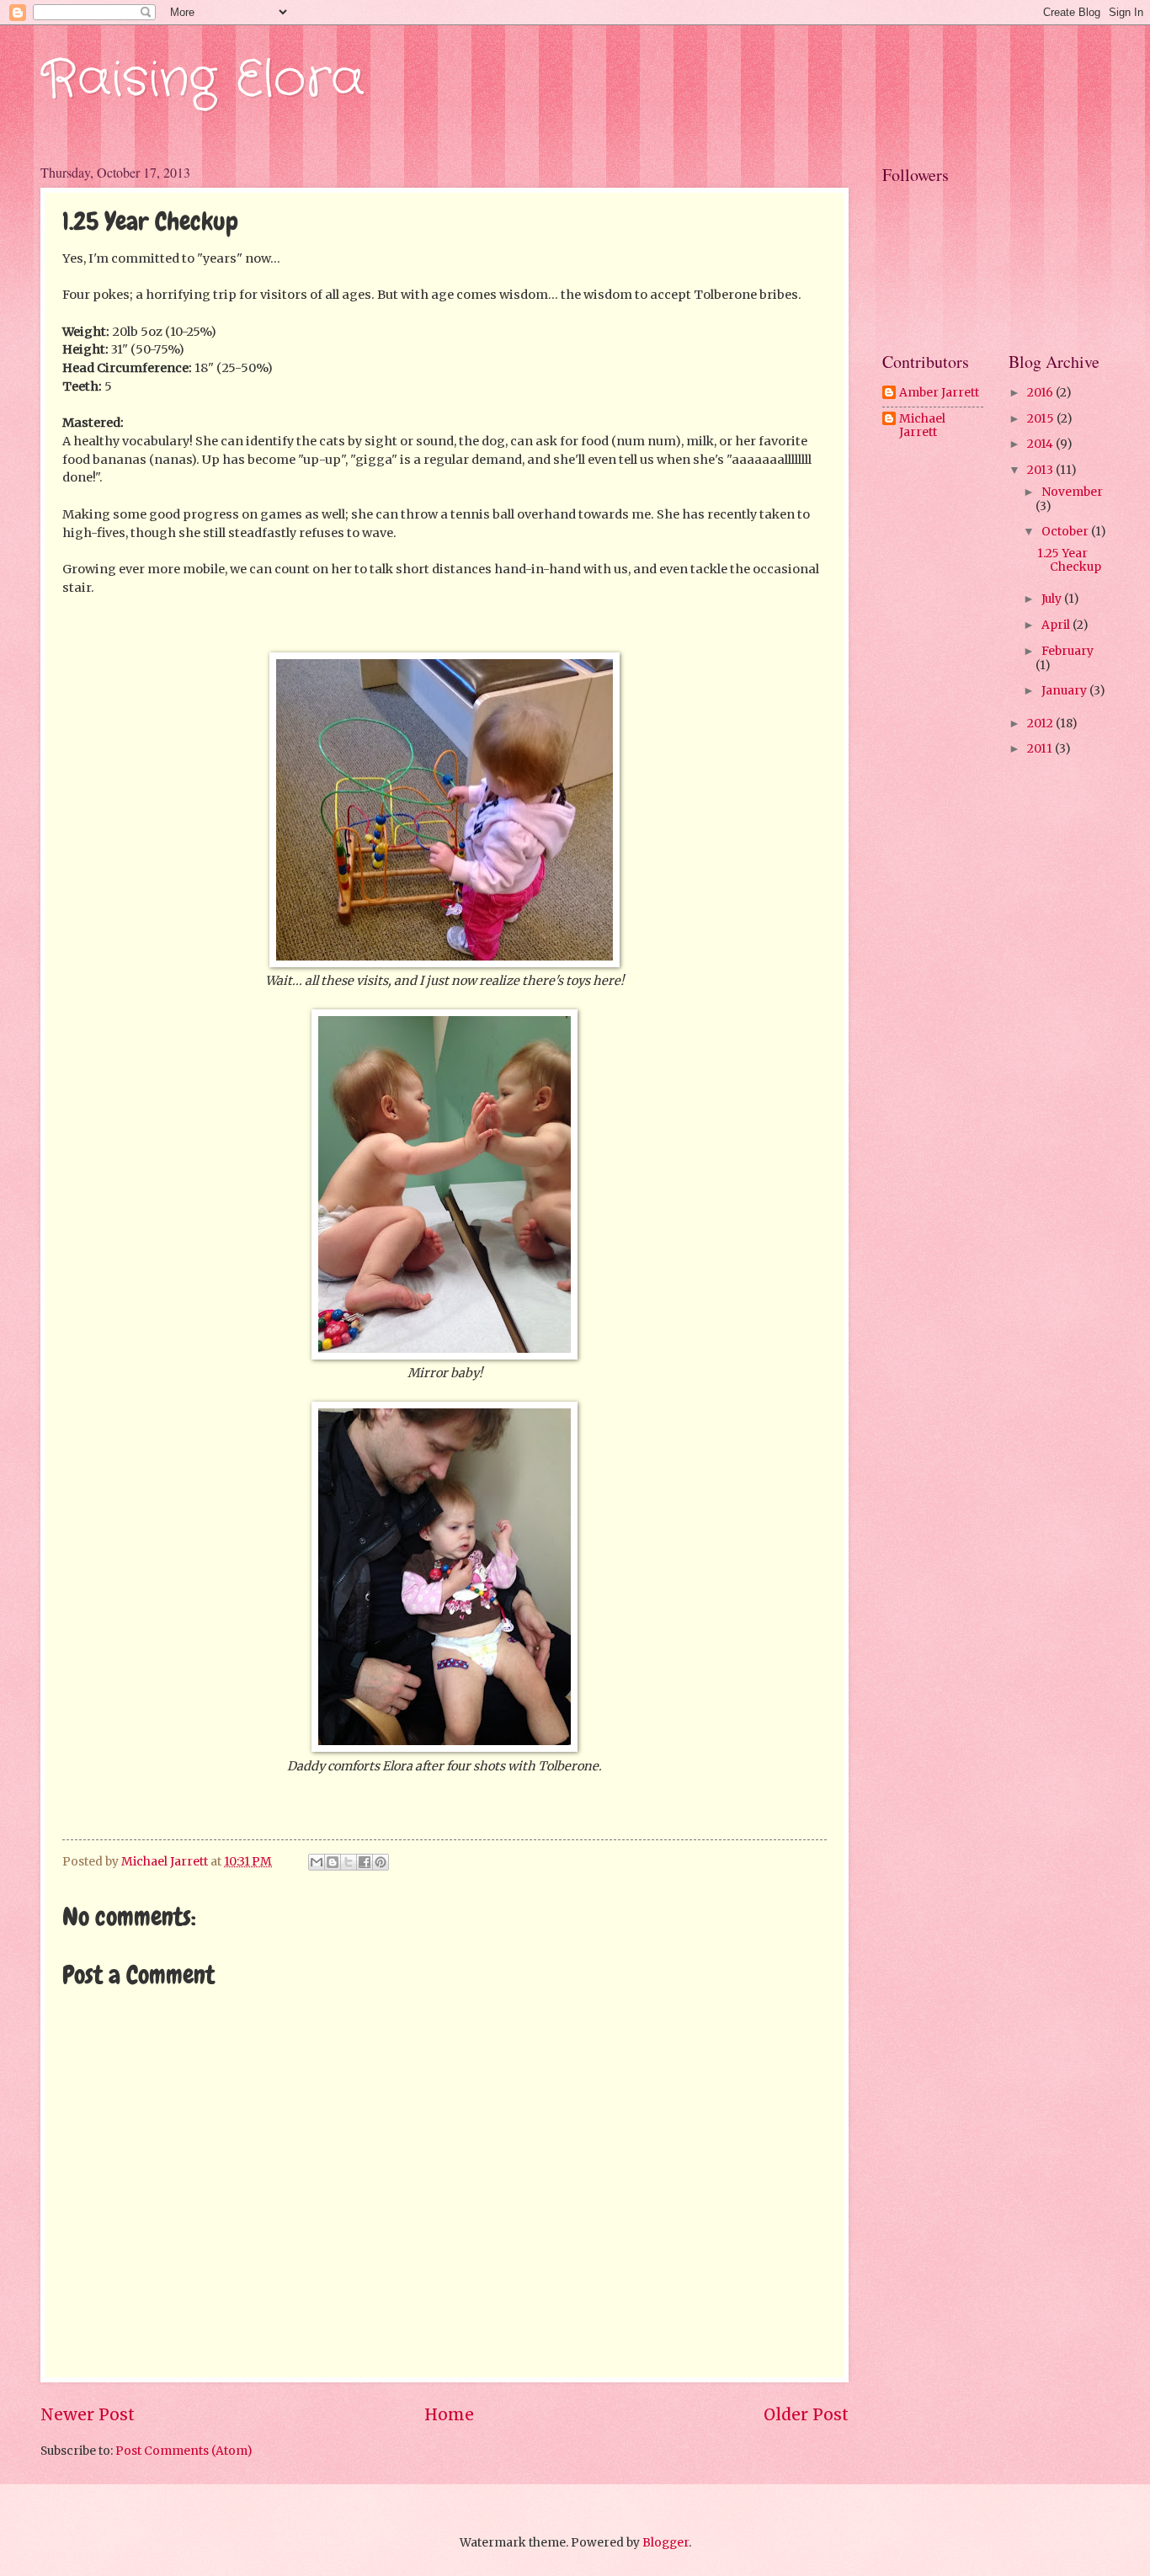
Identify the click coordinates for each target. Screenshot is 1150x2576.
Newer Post (88, 2414)
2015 (1042, 418)
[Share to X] (349, 1862)
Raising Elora (202, 80)
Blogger (666, 2542)
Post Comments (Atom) (184, 2451)
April (1057, 625)
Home (449, 2414)
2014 (1041, 444)
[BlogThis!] (333, 1862)
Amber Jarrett (939, 393)
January (1065, 690)
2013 (1041, 470)
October (1066, 531)
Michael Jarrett (922, 426)
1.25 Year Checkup (1069, 560)
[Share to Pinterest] (381, 1862)
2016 (1041, 392)
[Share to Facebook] (365, 1862)
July (1053, 599)
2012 (1041, 723)
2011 (1041, 748)
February (1067, 651)
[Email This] (317, 1862)
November (1072, 492)
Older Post (806, 2414)
